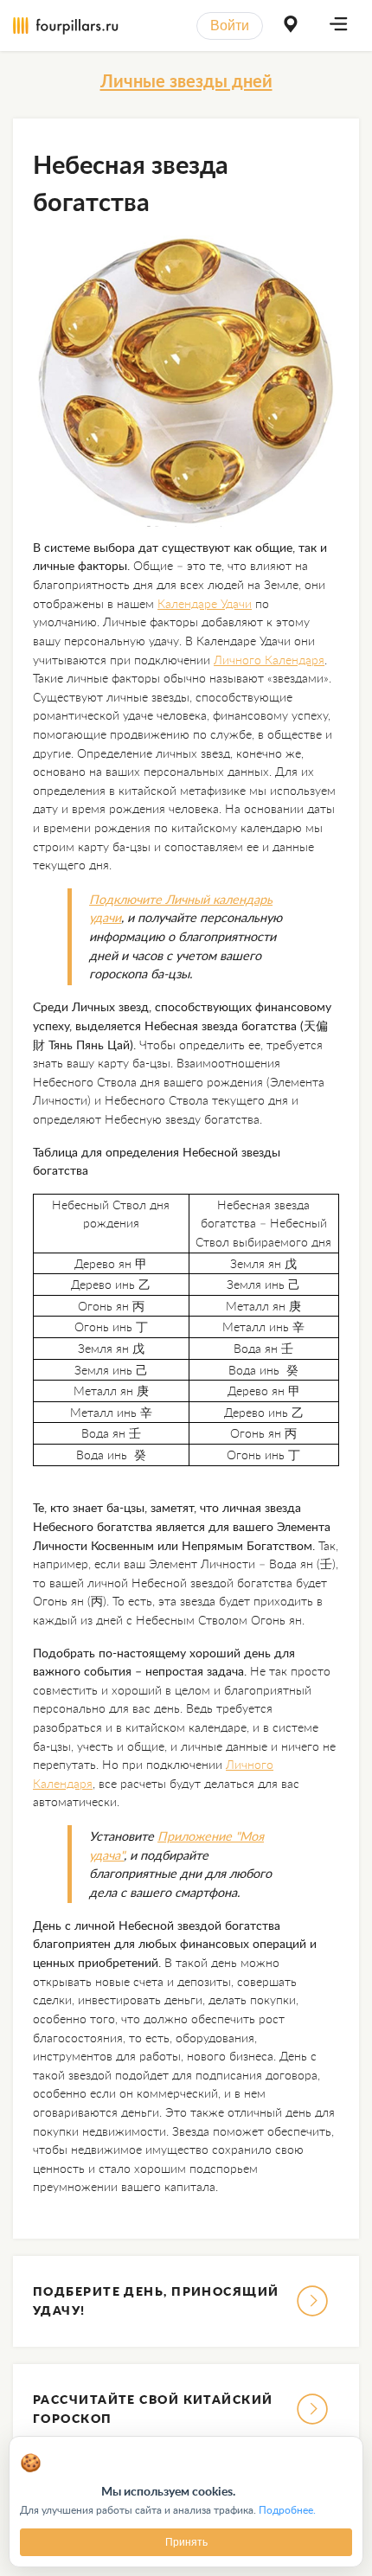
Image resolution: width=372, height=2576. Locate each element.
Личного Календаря (269, 660)
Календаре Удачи (205, 603)
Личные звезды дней (186, 80)
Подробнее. (287, 2510)
